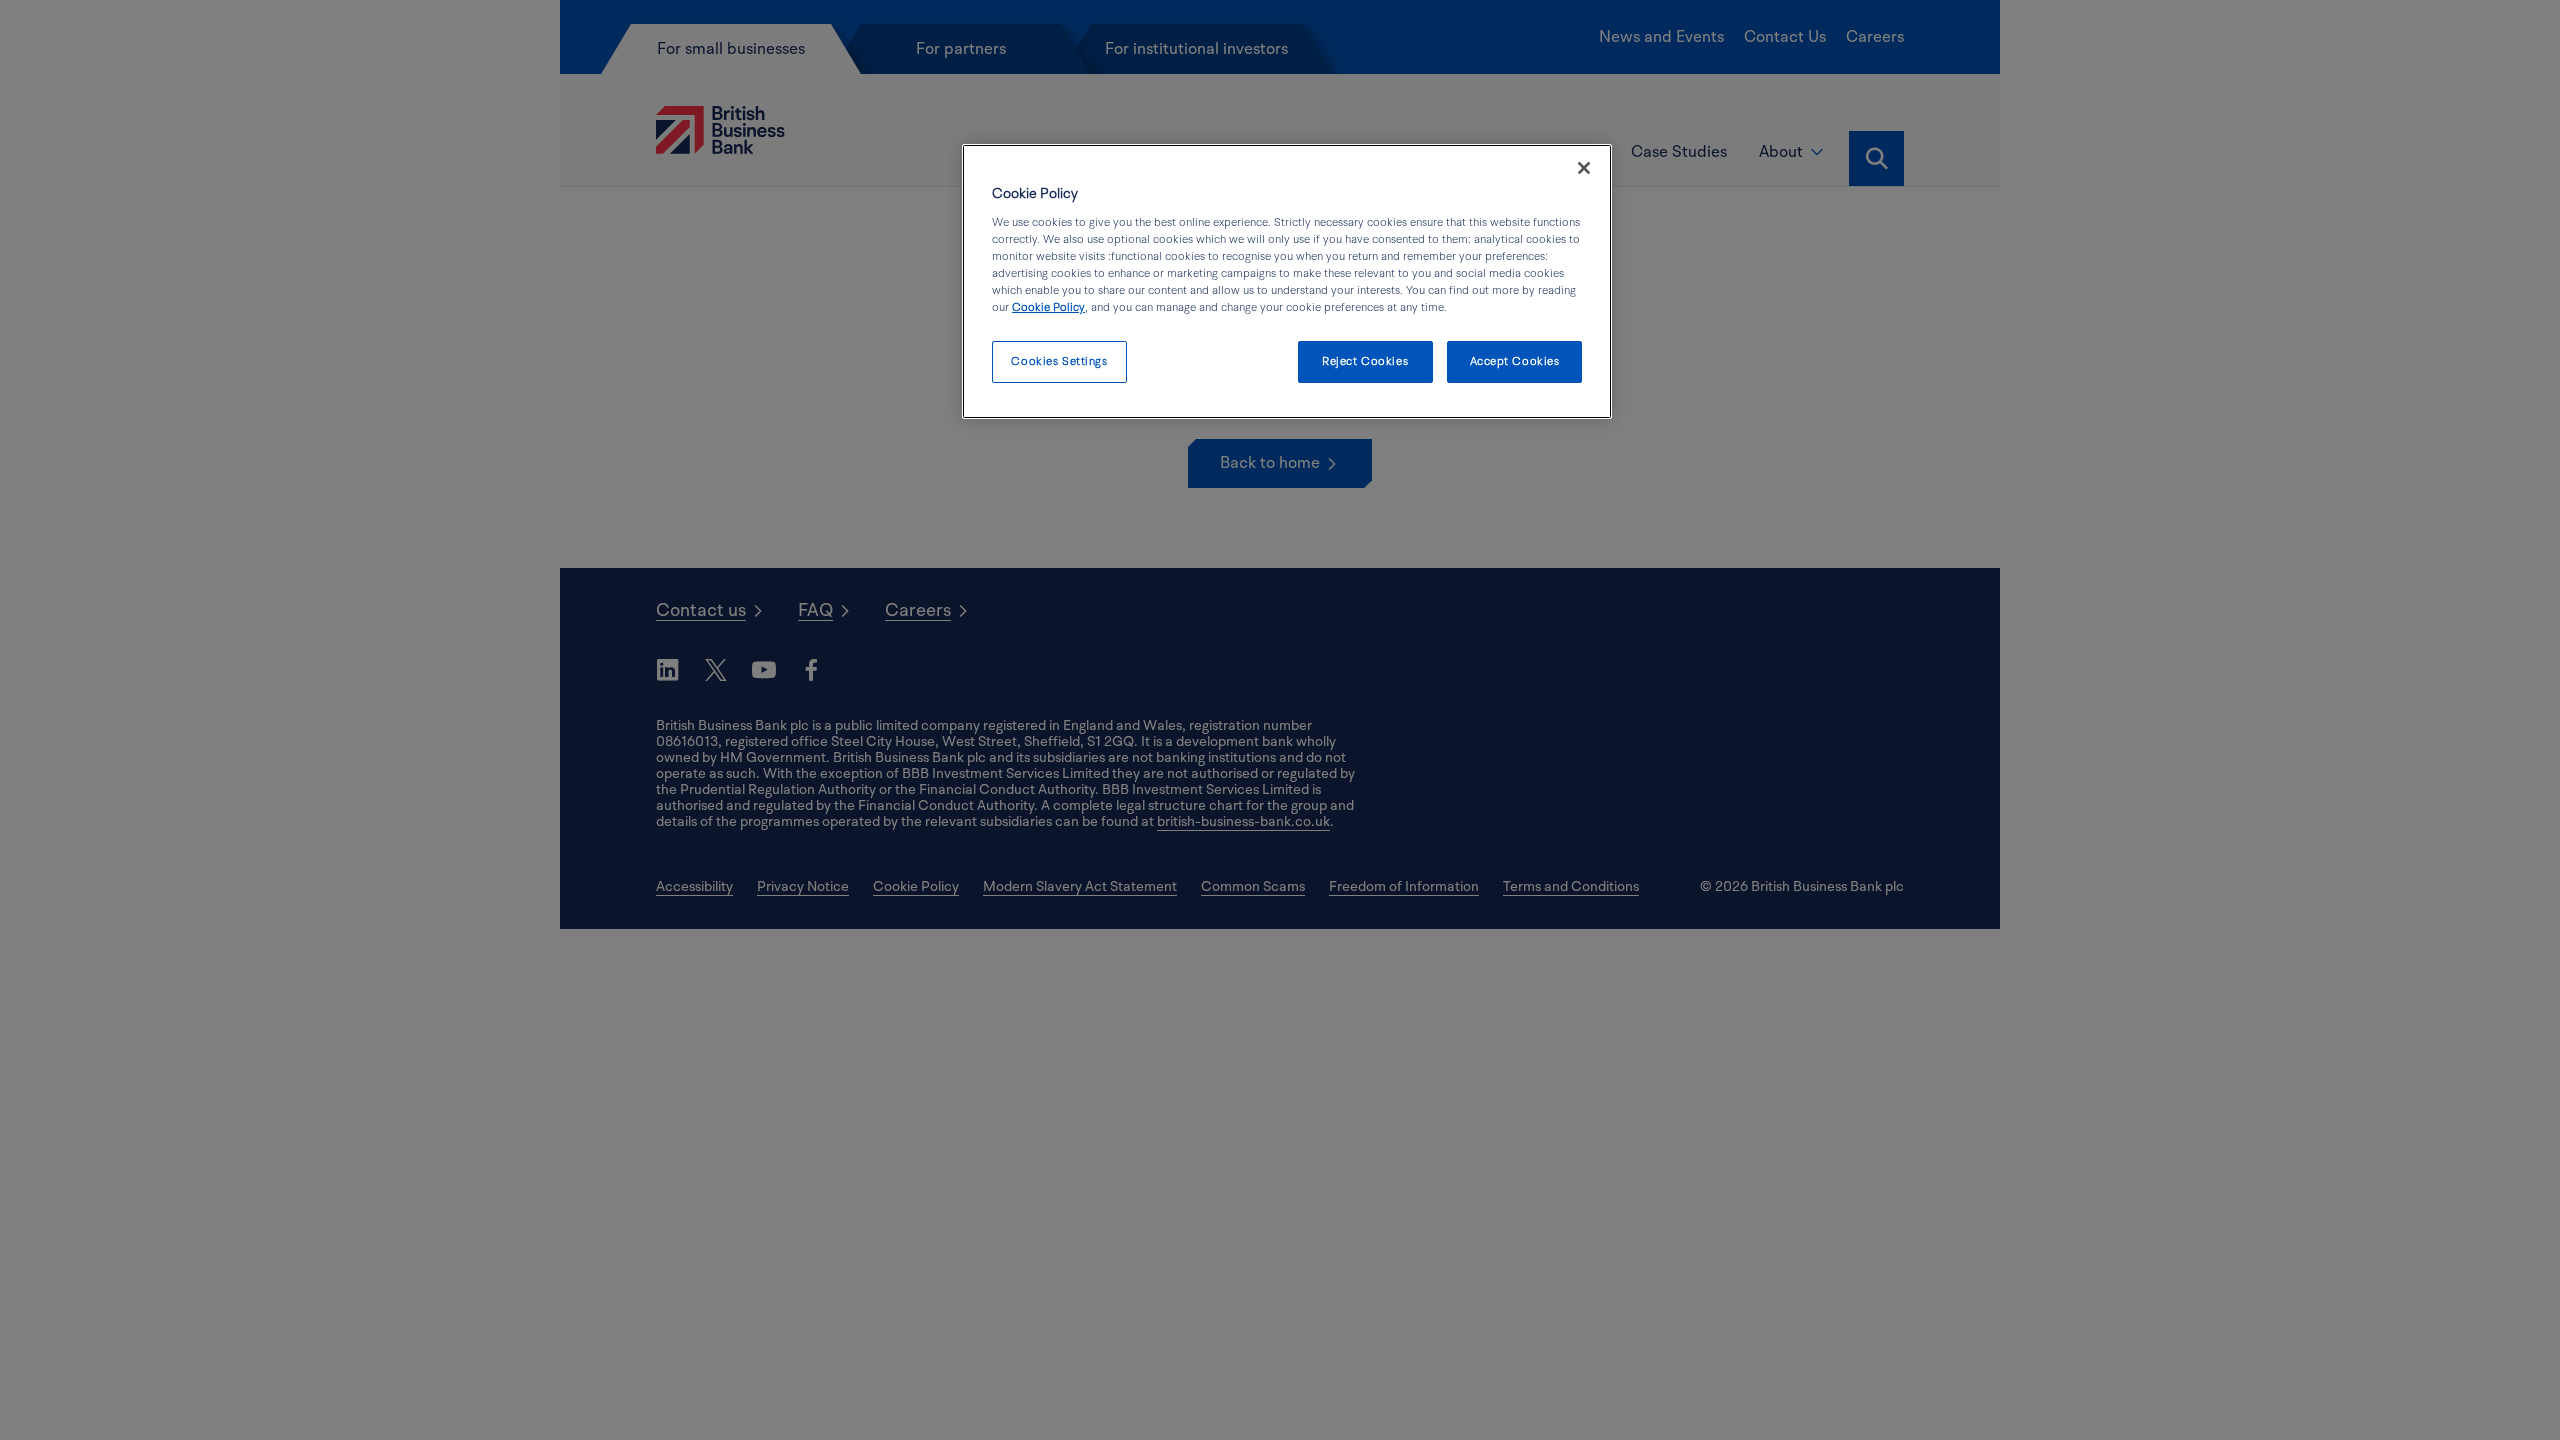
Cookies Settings (1059, 361)
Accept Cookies (1515, 361)
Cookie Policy (1048, 307)
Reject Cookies (1365, 361)
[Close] (1584, 168)
